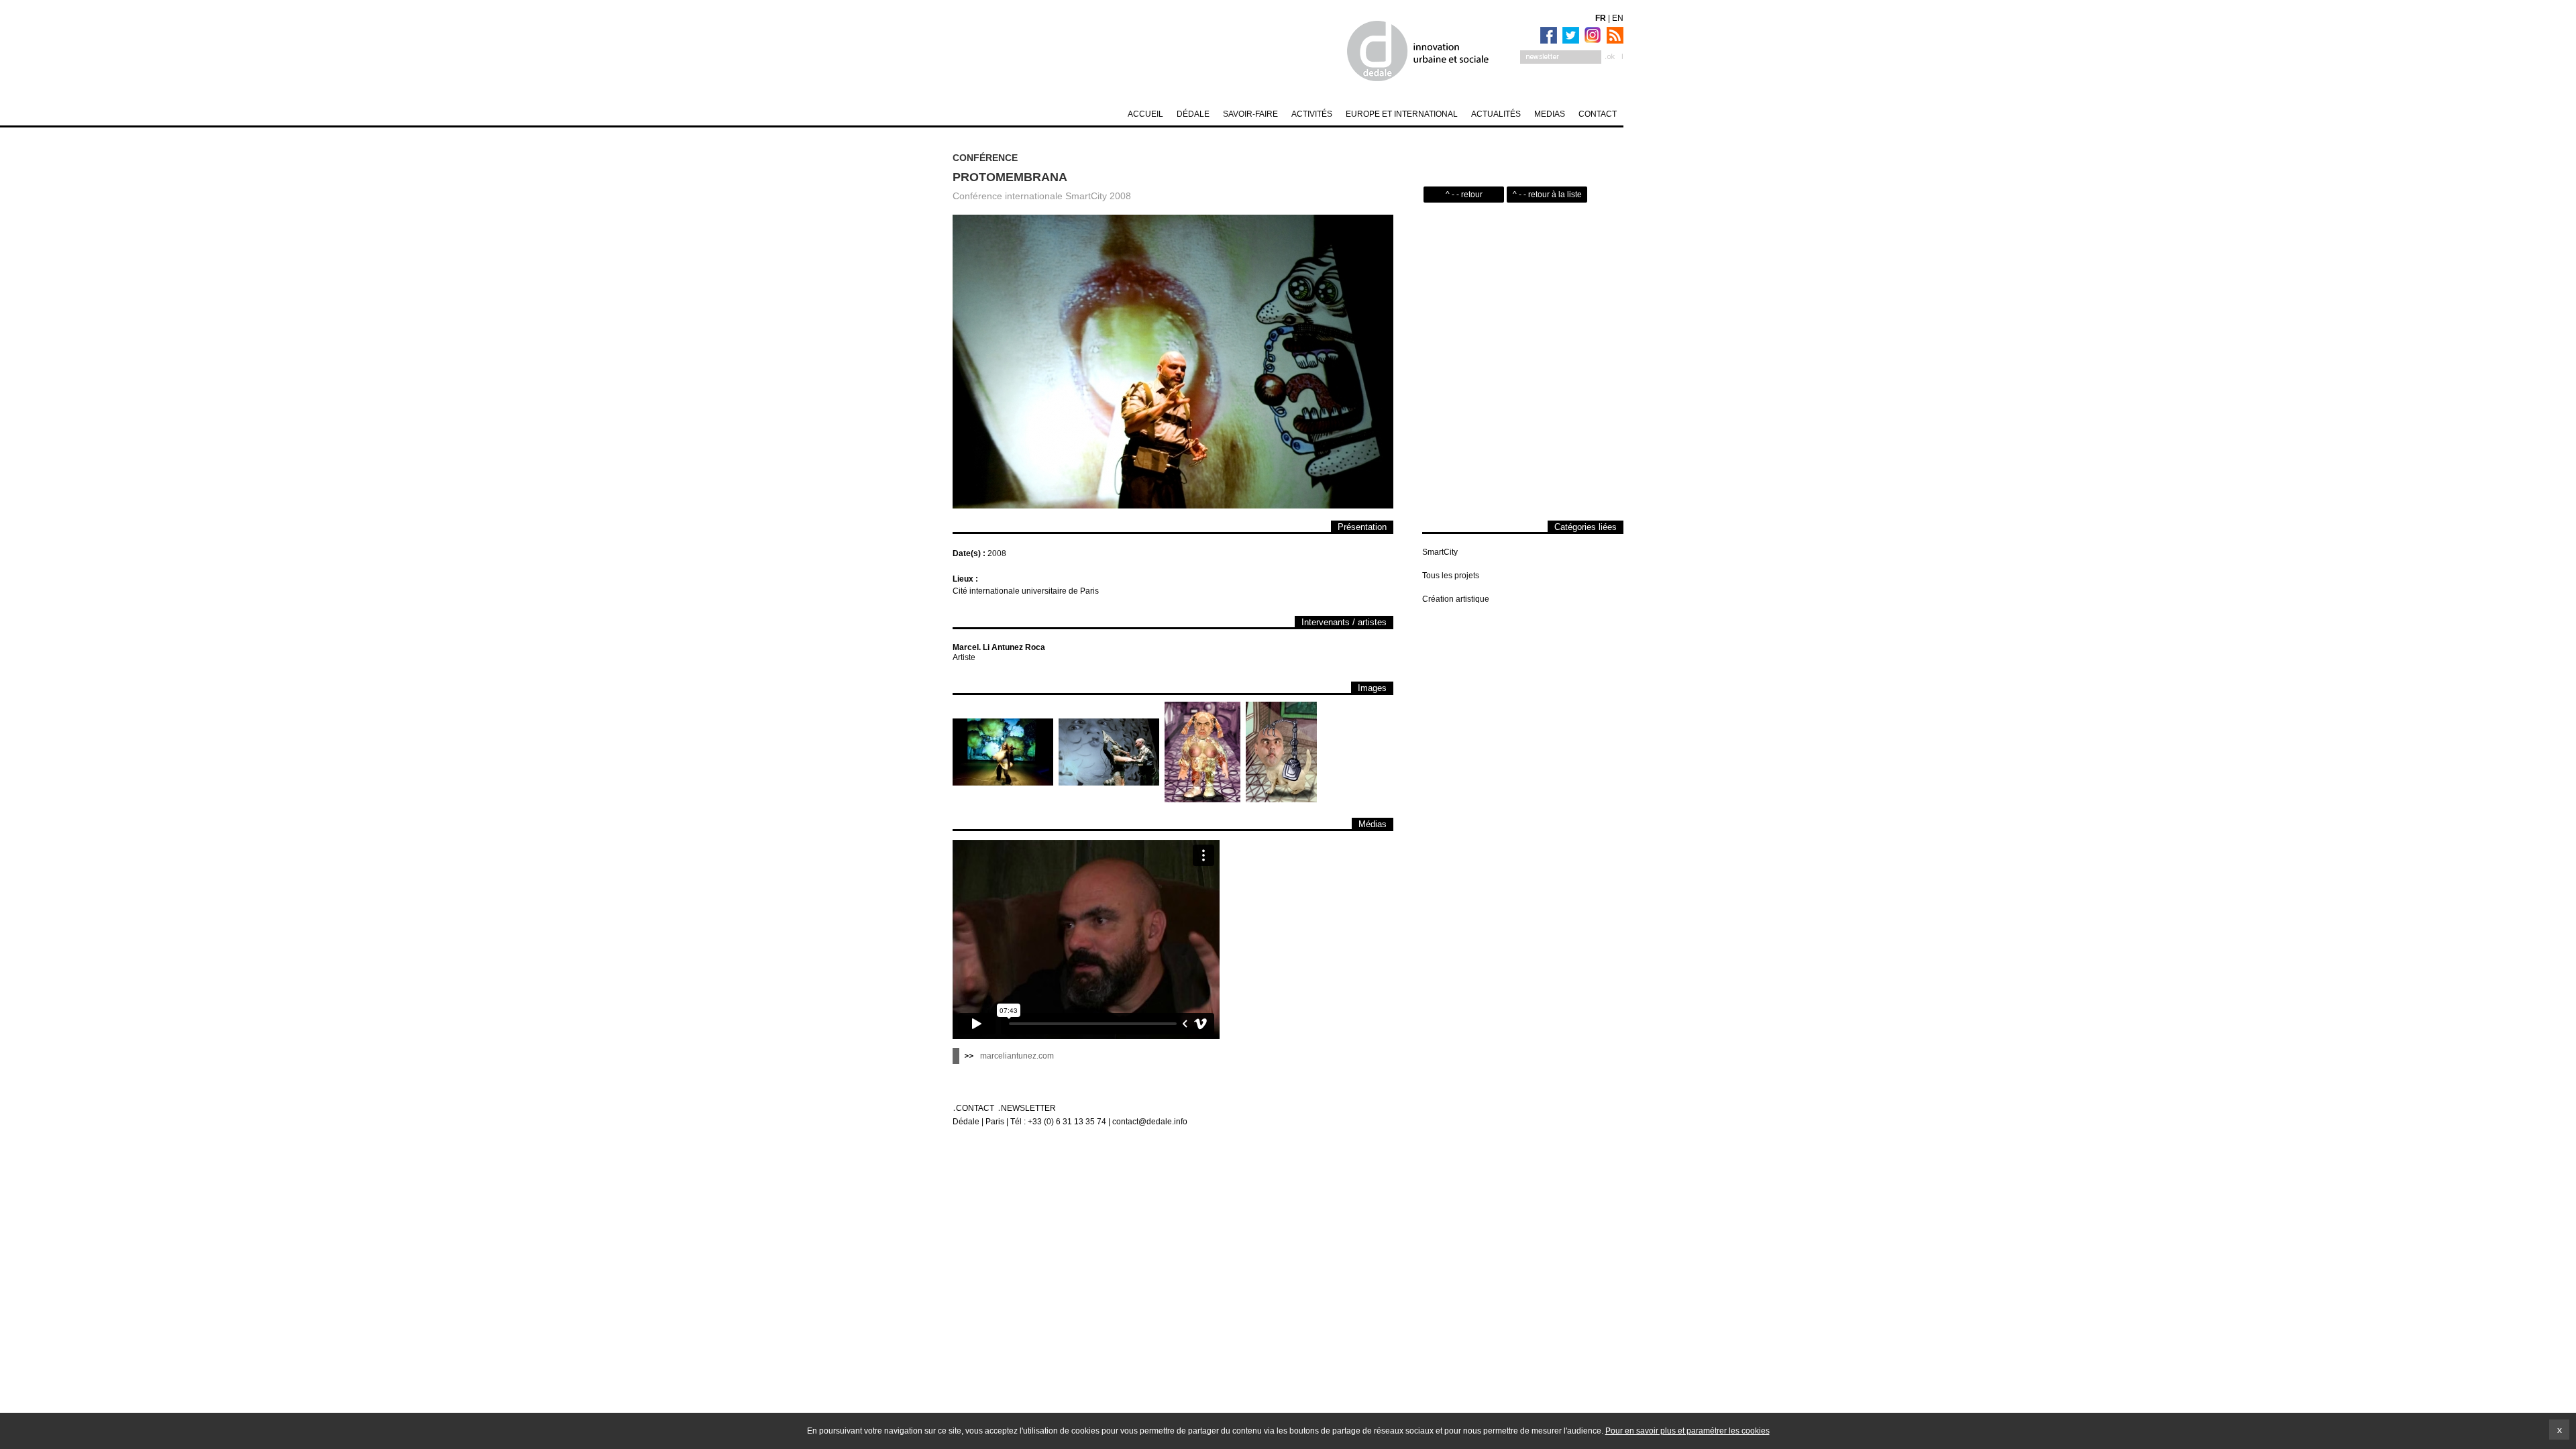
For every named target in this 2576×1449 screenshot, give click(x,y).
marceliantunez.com (1017, 1056)
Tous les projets (1451, 576)
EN (1618, 18)
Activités (1312, 114)
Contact (1598, 114)
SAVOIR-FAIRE (1250, 114)
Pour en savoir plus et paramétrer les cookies (1687, 1431)
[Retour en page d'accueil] (1417, 51)
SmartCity (1440, 552)
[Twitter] (1569, 35)
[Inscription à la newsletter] (1572, 57)
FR (1601, 18)
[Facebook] (1547, 35)
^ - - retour (1464, 195)
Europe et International (1402, 114)
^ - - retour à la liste (1547, 195)
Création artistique (1456, 599)
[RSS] (1613, 35)
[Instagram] (1591, 35)
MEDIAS (1550, 114)
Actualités (1496, 114)
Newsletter (1028, 1108)
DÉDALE (1193, 114)
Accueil (1145, 114)
